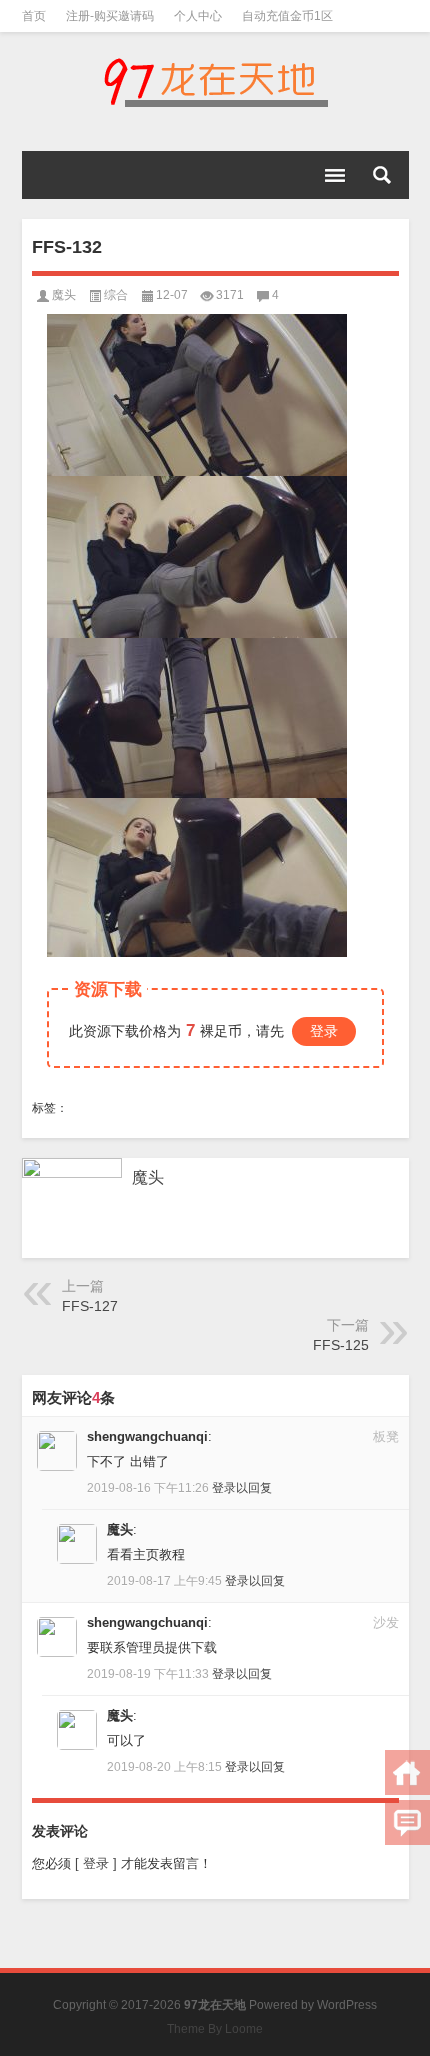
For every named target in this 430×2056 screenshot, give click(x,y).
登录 (324, 1031)
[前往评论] (407, 1822)
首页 (34, 16)
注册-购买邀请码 (110, 16)
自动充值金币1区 (287, 16)
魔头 (64, 295)
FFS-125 (341, 1345)
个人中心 (198, 16)
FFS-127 (90, 1306)
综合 (116, 295)
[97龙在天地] (215, 82)
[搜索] (382, 175)
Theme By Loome (215, 2029)
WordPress (347, 2005)
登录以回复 (242, 1488)
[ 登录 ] (96, 1863)
